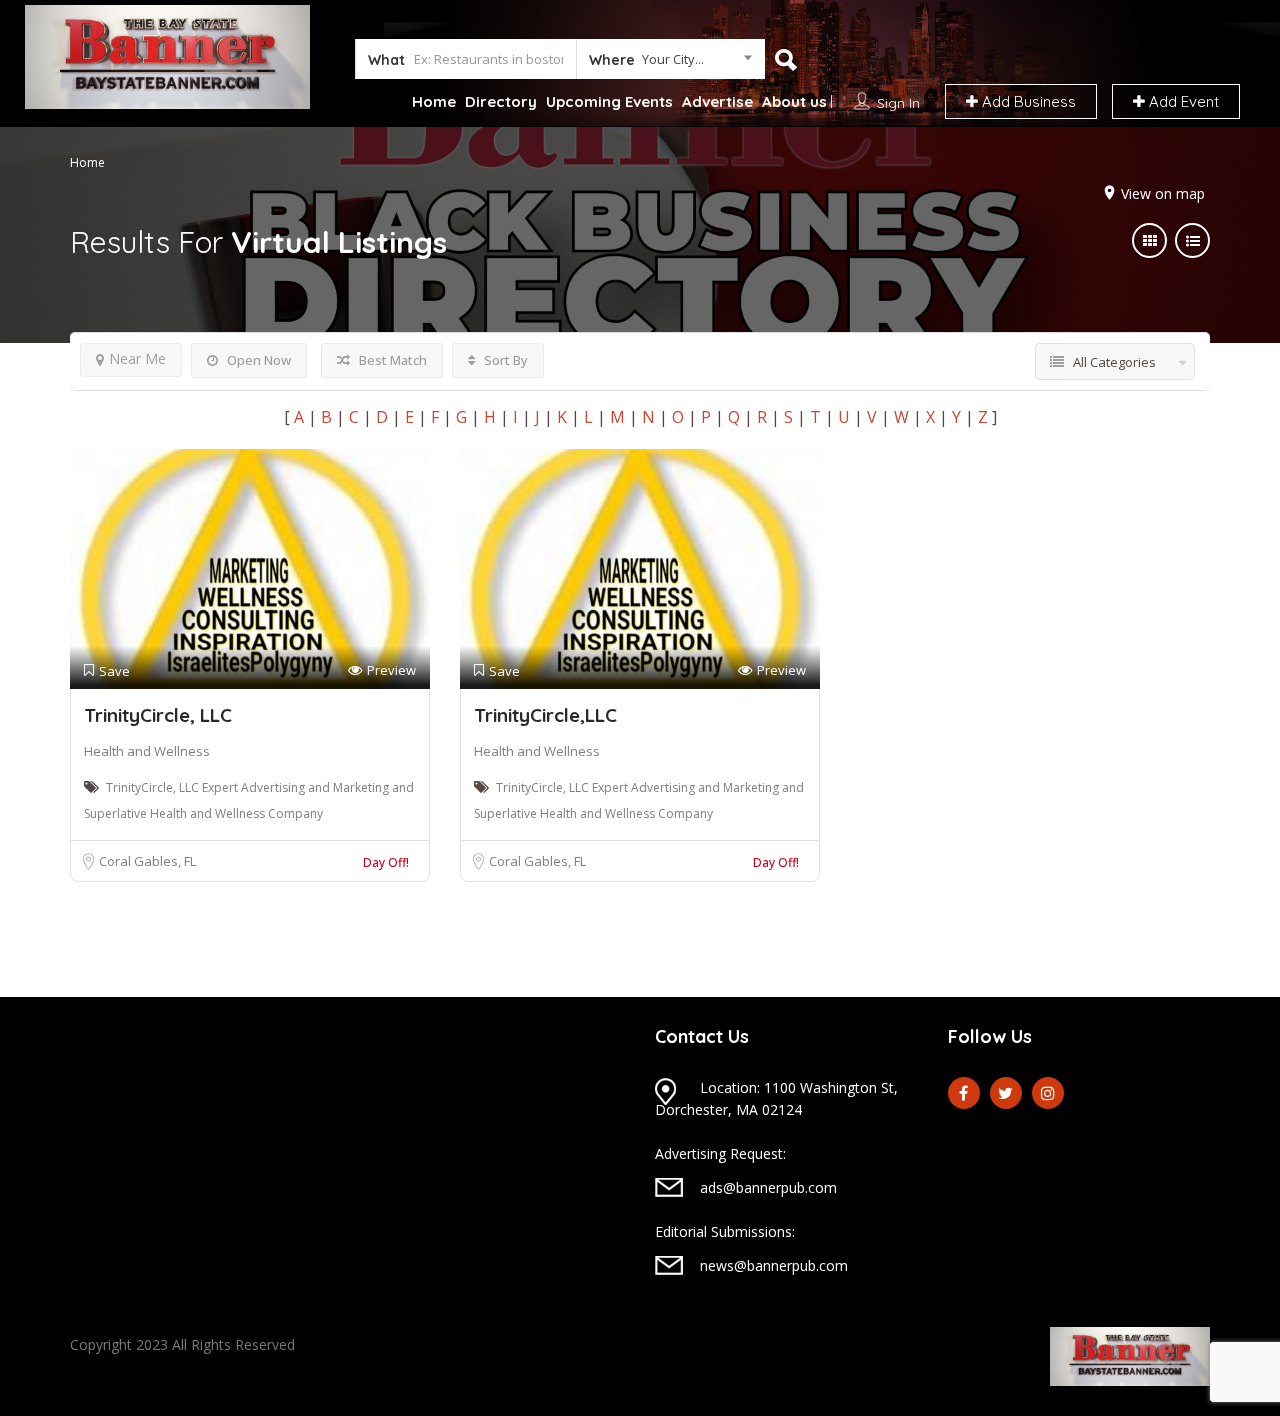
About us (794, 101)
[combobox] (670, 63)
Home (434, 101)
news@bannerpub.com (774, 1265)
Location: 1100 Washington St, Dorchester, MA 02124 (776, 1098)
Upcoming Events (609, 101)
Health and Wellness (147, 751)
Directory (501, 101)
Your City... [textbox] (673, 59)
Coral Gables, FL (147, 861)
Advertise (717, 101)
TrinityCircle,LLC (545, 715)
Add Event (1182, 101)
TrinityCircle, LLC (158, 715)
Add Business (1027, 101)
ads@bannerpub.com (768, 1187)
